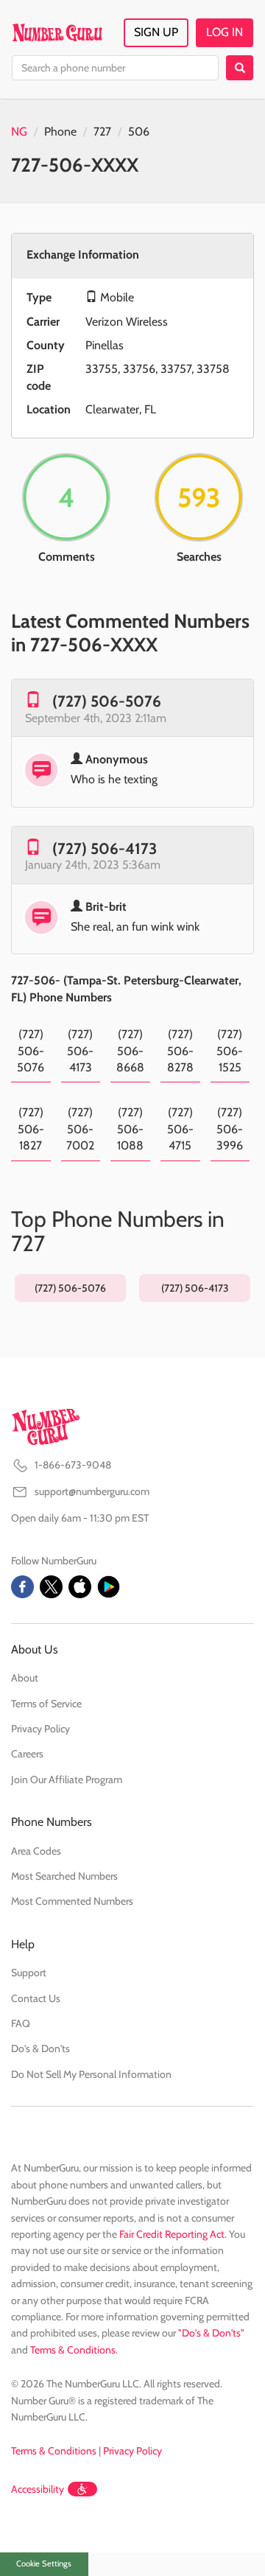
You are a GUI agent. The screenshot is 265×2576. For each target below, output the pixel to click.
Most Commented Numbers (72, 1901)
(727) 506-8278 (180, 1051)
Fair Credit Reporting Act (172, 2234)
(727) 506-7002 (80, 1129)
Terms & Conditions (73, 2350)
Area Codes (36, 1851)
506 (139, 132)
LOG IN (225, 32)
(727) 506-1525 (230, 1051)
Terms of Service (46, 1704)
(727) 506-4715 (180, 1129)
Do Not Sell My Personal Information (91, 2074)
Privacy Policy (40, 1729)
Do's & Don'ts (40, 2048)
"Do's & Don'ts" (211, 2333)
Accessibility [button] (38, 2489)
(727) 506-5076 (107, 701)
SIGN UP (156, 32)
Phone (60, 132)
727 (102, 132)
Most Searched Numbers (64, 1876)
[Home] (57, 32)
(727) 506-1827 (31, 1129)
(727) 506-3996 (230, 1129)
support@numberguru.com (92, 1491)
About (25, 1678)
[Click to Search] (240, 68)
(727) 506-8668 (130, 1051)
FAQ (21, 2023)
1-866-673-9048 (73, 1465)
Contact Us (36, 1998)
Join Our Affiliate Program (67, 1779)
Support (29, 1973)
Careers (27, 1754)
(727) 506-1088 (130, 1129)
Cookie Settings (44, 2563)
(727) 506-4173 (105, 848)
